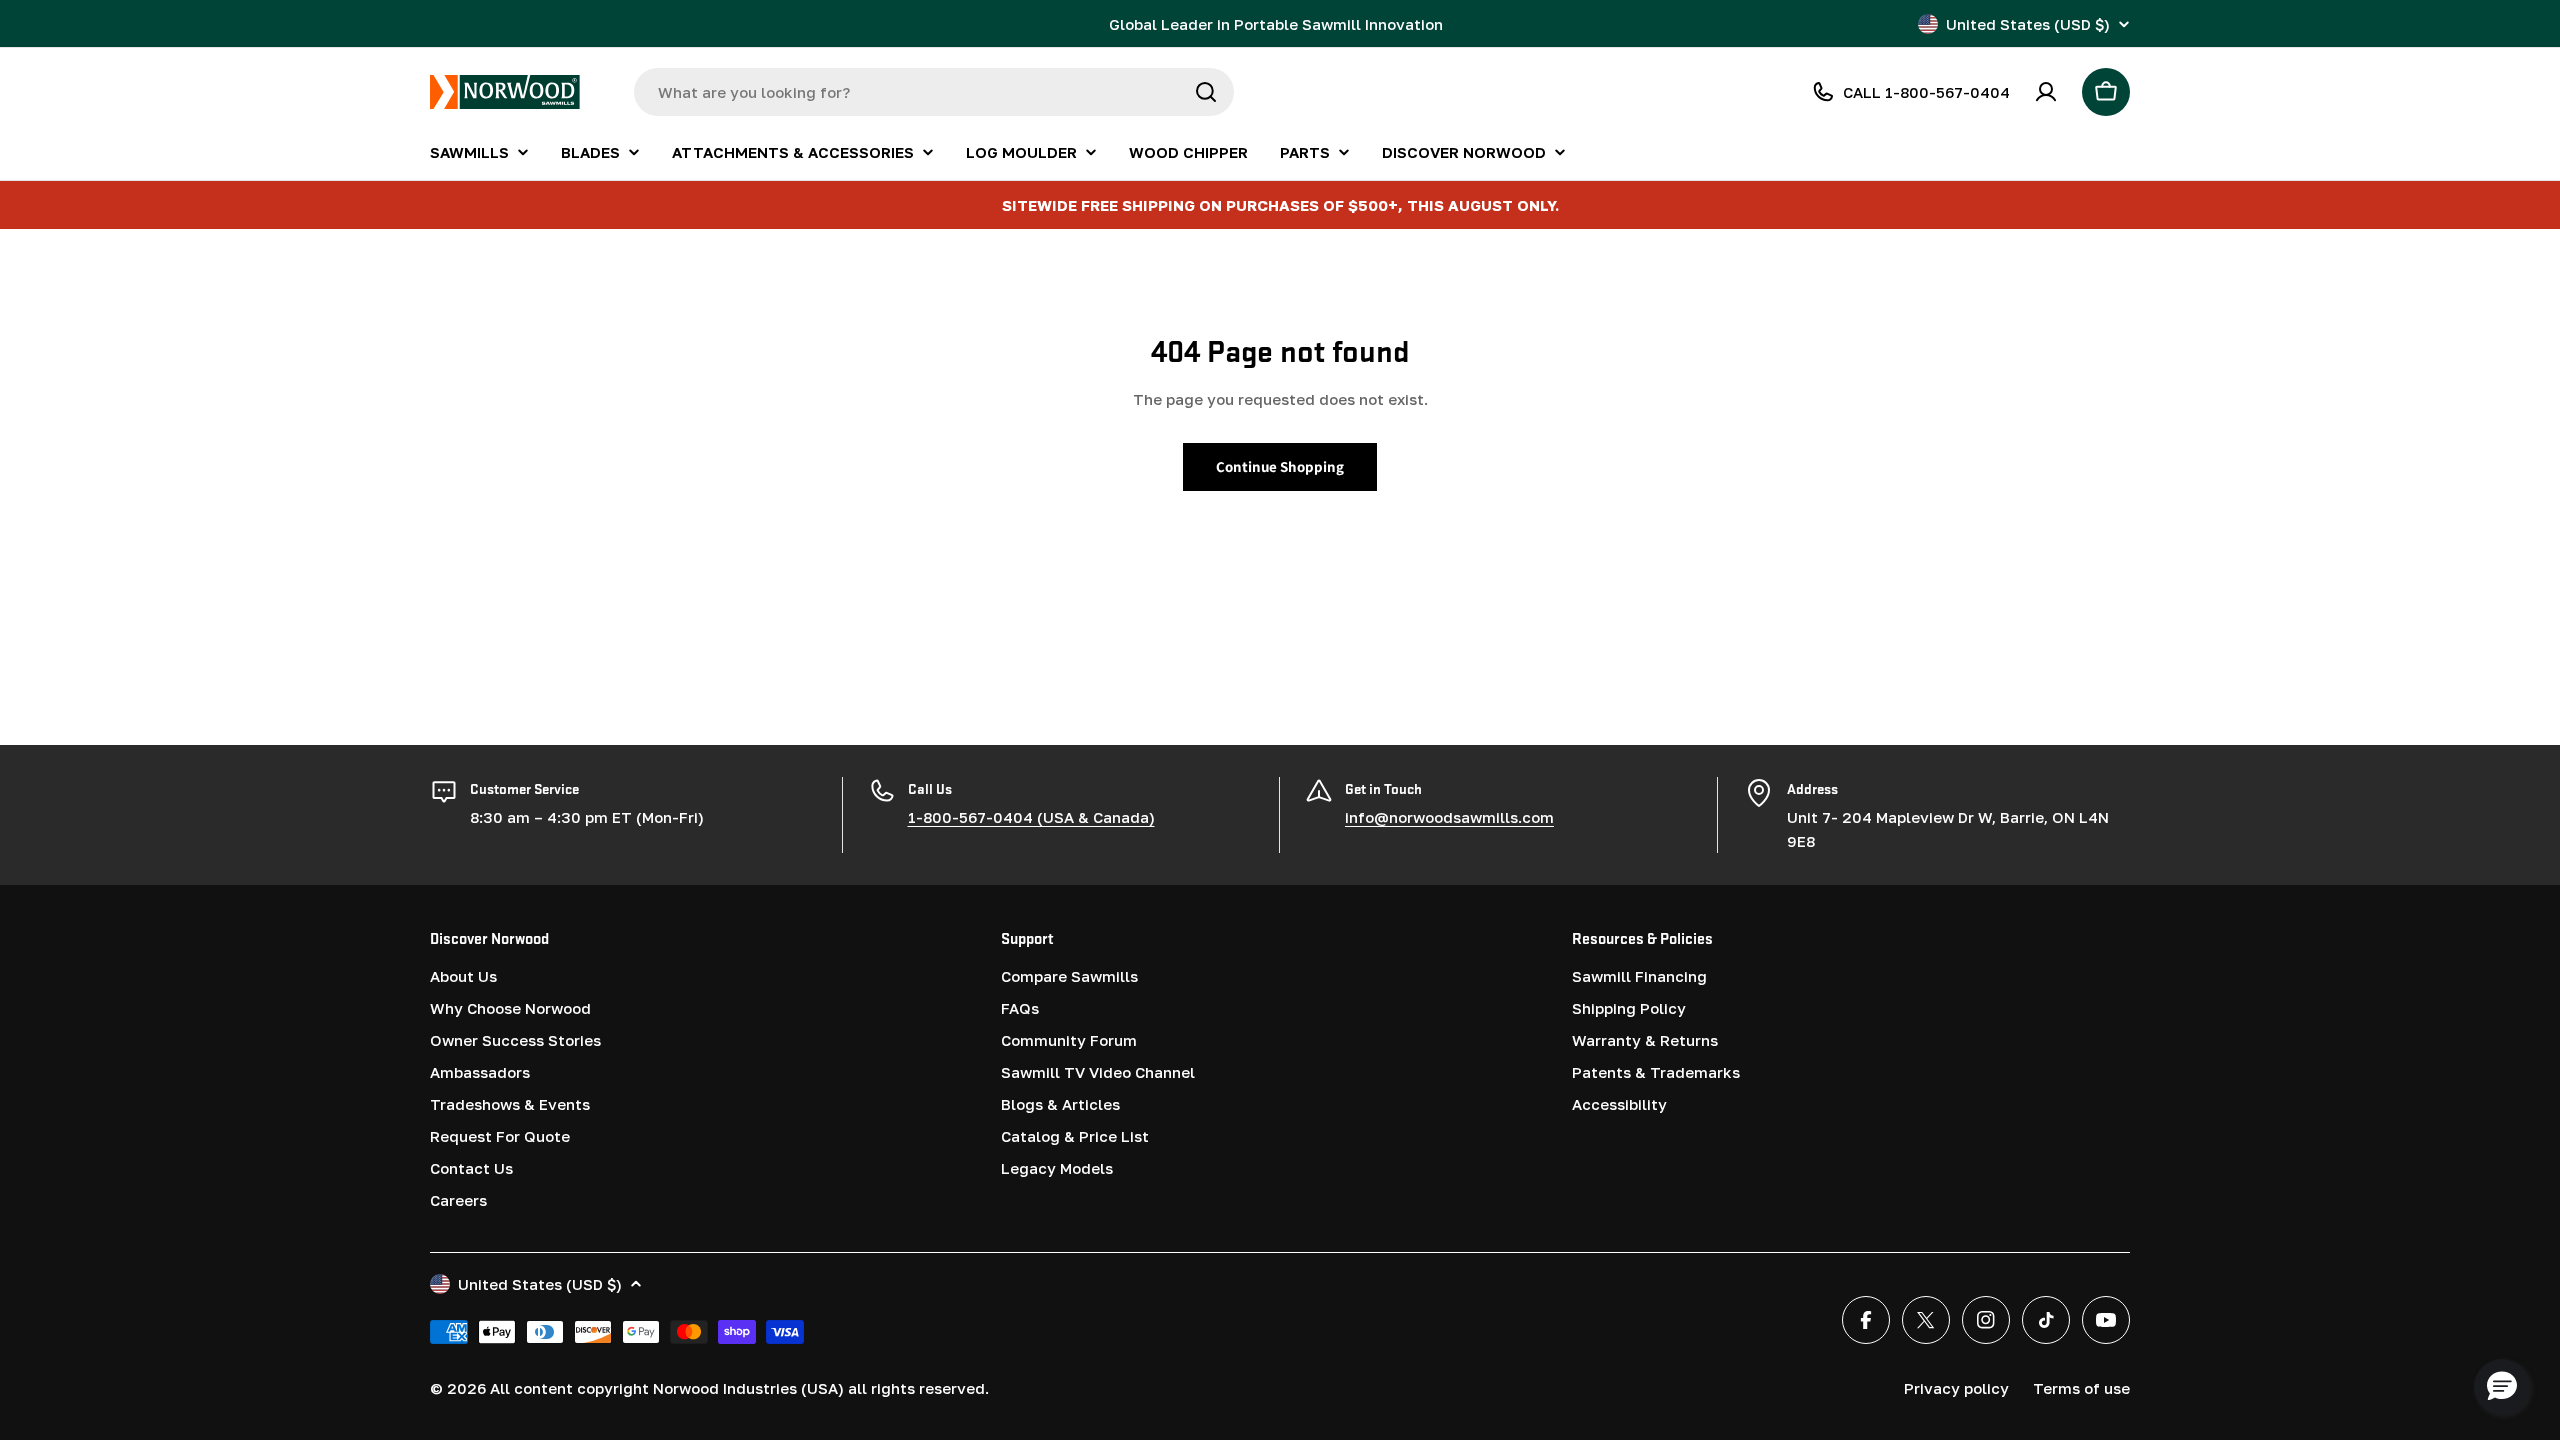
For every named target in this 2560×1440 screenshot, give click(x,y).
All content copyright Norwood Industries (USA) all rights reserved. (739, 1388)
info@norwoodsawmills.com (1449, 817)
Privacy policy (1956, 1388)
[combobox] (934, 92)
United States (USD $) (2028, 24)
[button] (2502, 1387)
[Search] (1206, 92)
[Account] (2046, 92)
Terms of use (2081, 1388)
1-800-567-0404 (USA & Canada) (1031, 817)
